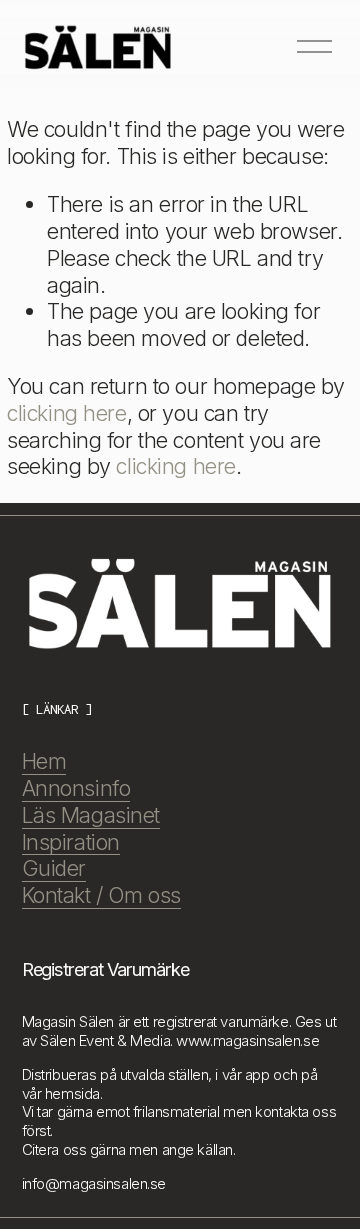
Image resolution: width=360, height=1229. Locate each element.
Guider (54, 868)
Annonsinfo (76, 788)
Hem (44, 761)
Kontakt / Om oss (101, 895)
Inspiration (71, 842)
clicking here (66, 413)
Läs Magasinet (91, 815)
